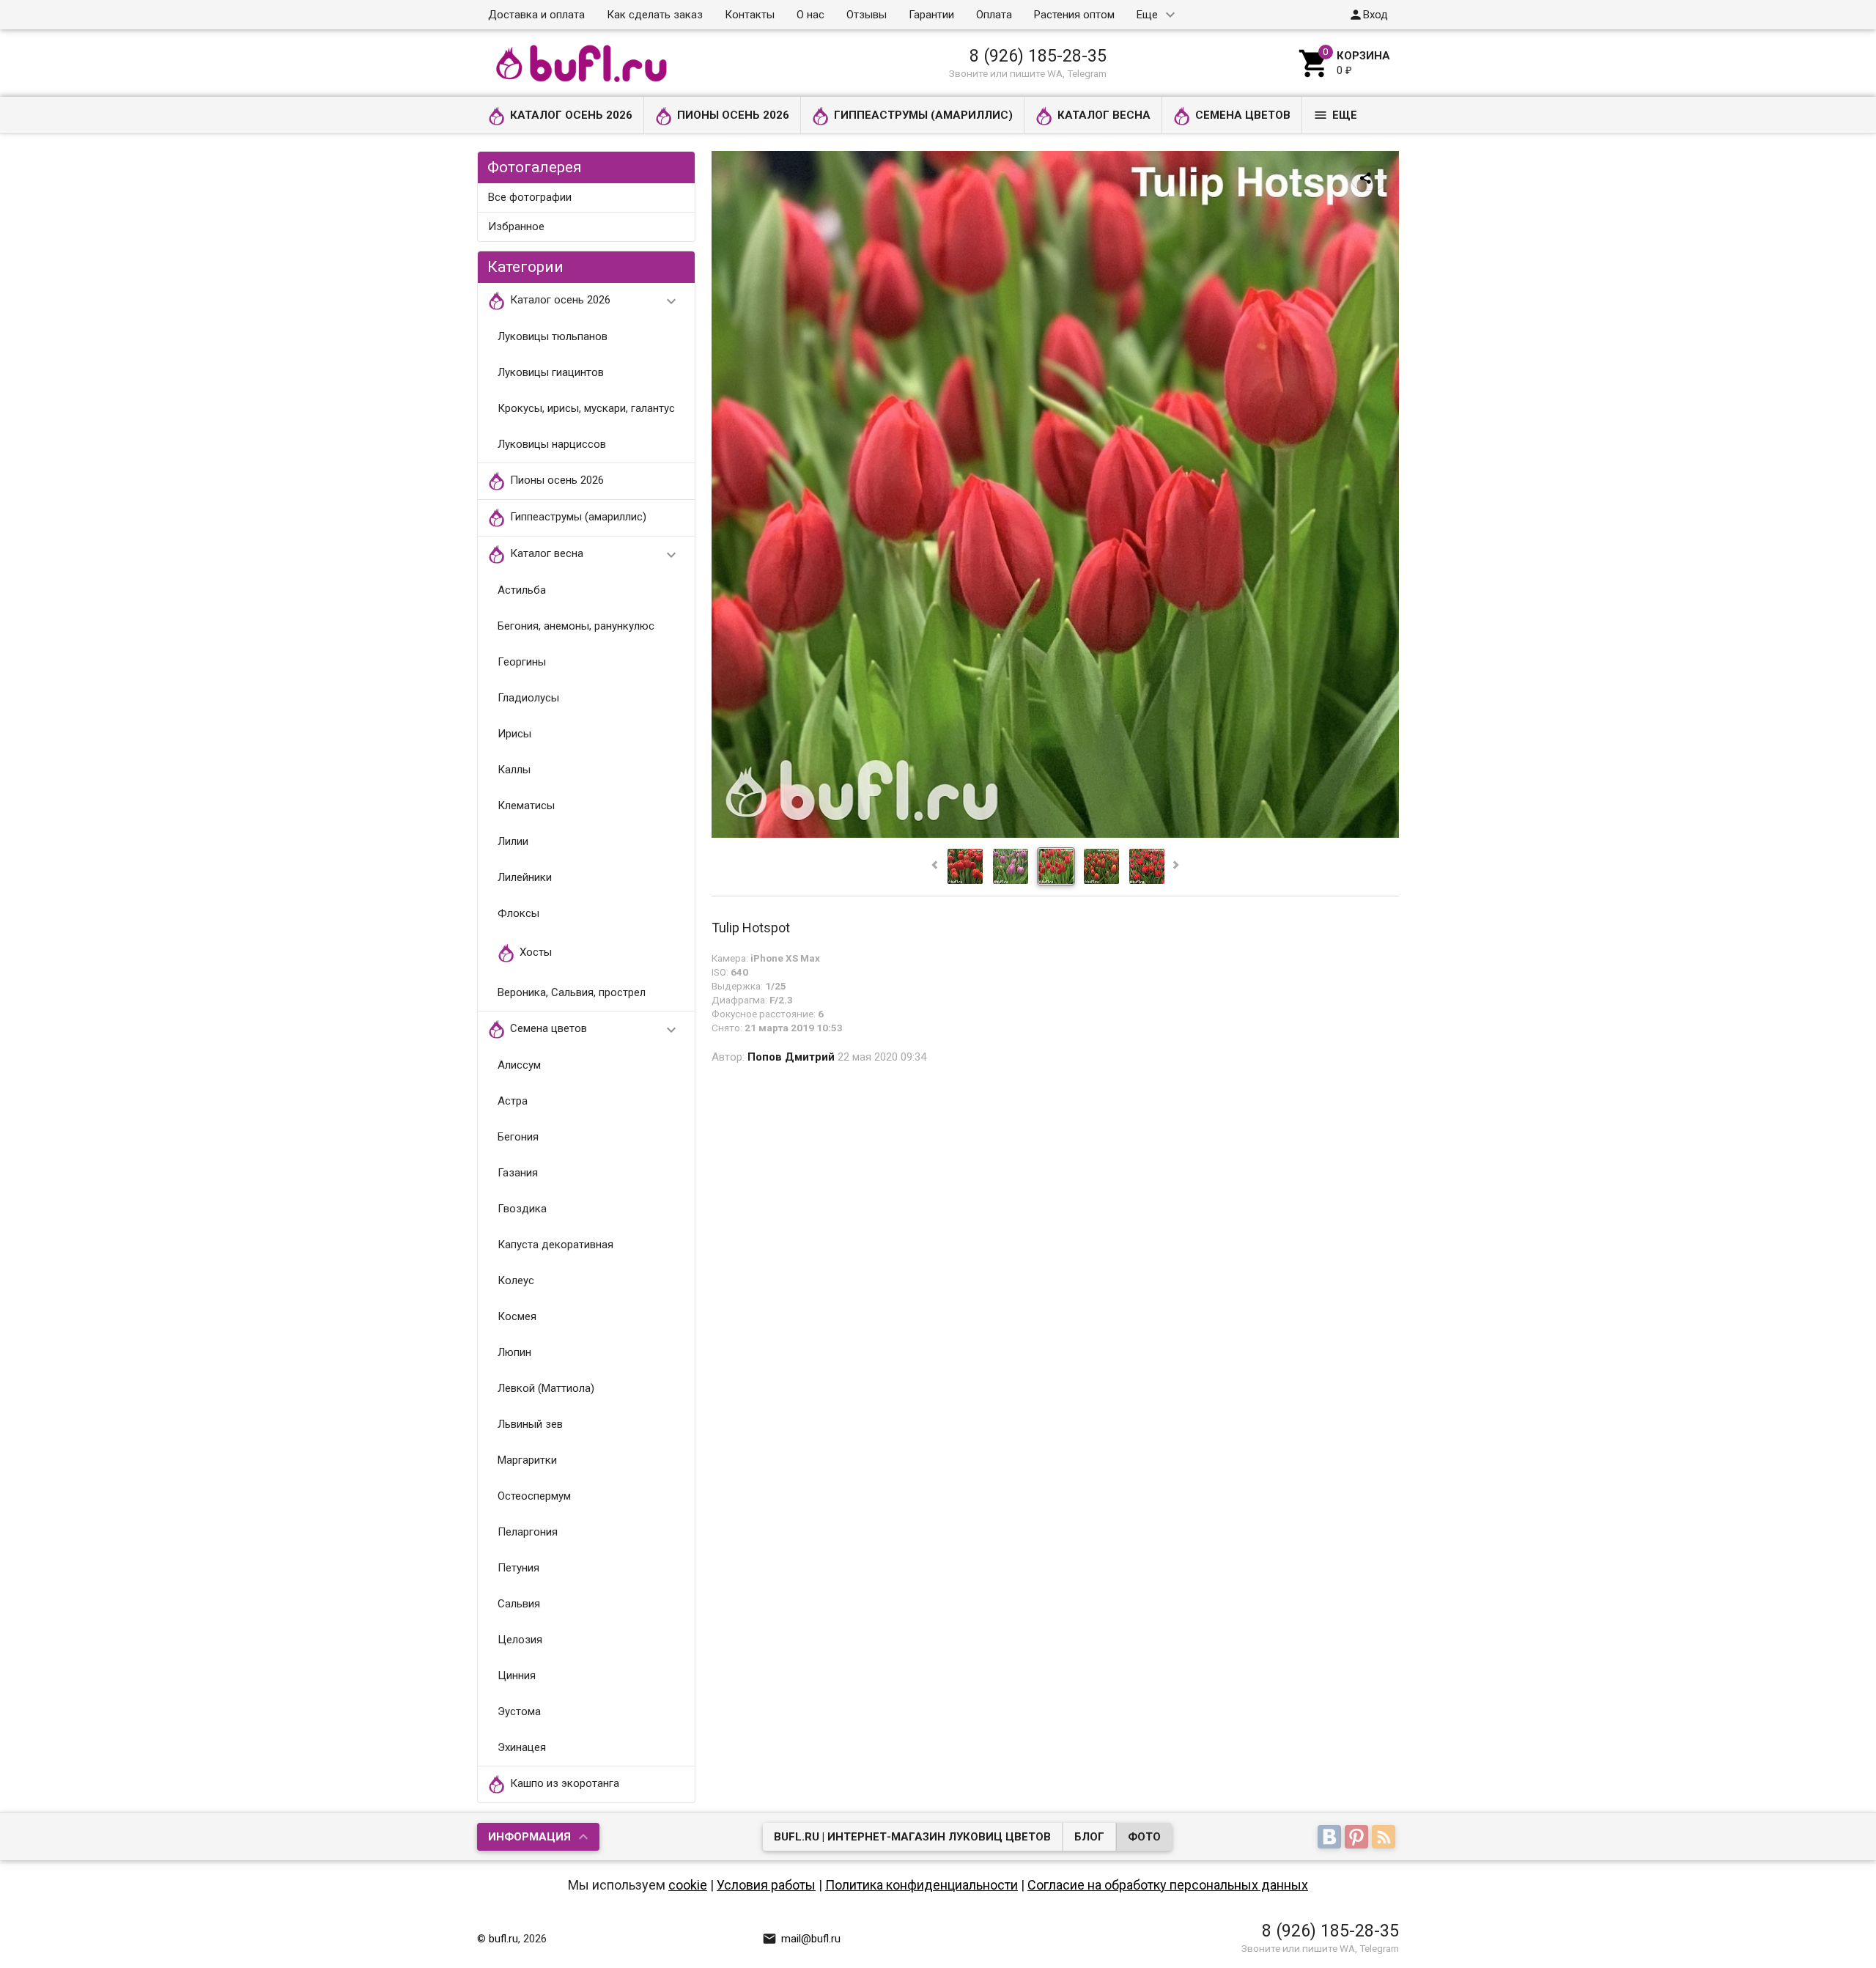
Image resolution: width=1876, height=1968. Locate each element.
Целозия (520, 1640)
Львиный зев (530, 1424)
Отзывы (867, 15)
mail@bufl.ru (801, 1939)
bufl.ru (503, 1939)
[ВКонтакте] (1331, 1838)
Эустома (519, 1711)
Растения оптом (1074, 15)
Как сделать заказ (655, 15)
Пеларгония (528, 1532)
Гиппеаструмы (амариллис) (923, 115)
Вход (1368, 15)
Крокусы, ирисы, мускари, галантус (586, 408)
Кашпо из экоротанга (565, 1784)
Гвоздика (522, 1209)
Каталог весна (1104, 115)
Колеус (516, 1280)
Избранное (516, 226)
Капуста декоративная (555, 1245)
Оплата (994, 15)
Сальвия (519, 1604)
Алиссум (519, 1065)
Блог (1089, 1837)
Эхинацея (522, 1747)
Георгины (522, 662)
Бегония (518, 1137)
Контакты (750, 15)
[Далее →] (1055, 834)
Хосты (536, 953)
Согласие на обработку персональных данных (1168, 1885)
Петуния (518, 1568)
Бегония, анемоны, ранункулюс (576, 626)
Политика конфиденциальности (922, 1885)
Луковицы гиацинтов (551, 372)
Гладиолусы (528, 698)
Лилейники (525, 877)
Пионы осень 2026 (733, 115)
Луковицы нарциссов (552, 444)
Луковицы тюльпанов (553, 336)
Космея (517, 1316)
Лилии (513, 841)
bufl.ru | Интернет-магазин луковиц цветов (912, 1837)
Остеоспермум (534, 1496)
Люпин (514, 1352)
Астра (513, 1101)
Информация (529, 1837)
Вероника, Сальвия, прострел (572, 992)
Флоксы (518, 913)
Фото (1144, 1837)
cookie (688, 1885)
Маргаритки (527, 1460)
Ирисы (514, 734)
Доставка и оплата (536, 15)
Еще (1147, 15)
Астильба (522, 590)
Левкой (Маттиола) (546, 1388)
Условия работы (766, 1885)
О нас (810, 15)
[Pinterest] (1358, 1838)
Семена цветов (1243, 115)
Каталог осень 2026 (571, 115)
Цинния (517, 1676)
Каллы (514, 770)
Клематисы (526, 806)
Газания (518, 1173)
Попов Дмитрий (791, 1057)
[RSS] (1385, 1838)
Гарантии (931, 15)
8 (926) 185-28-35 (1038, 56)
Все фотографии (530, 197)
